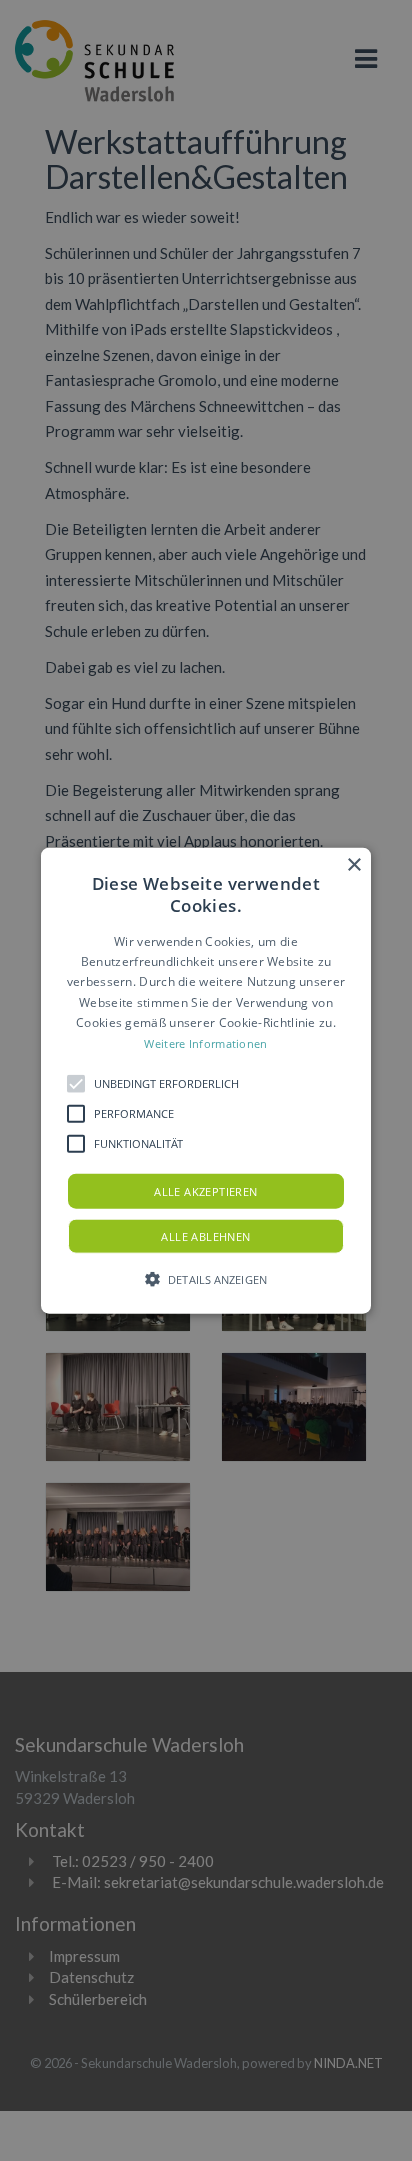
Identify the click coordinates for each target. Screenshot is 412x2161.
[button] (206, 1080)
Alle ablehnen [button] (205, 1236)
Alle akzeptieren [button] (205, 1191)
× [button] (353, 864)
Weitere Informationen (205, 1042)
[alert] (206, 1080)
